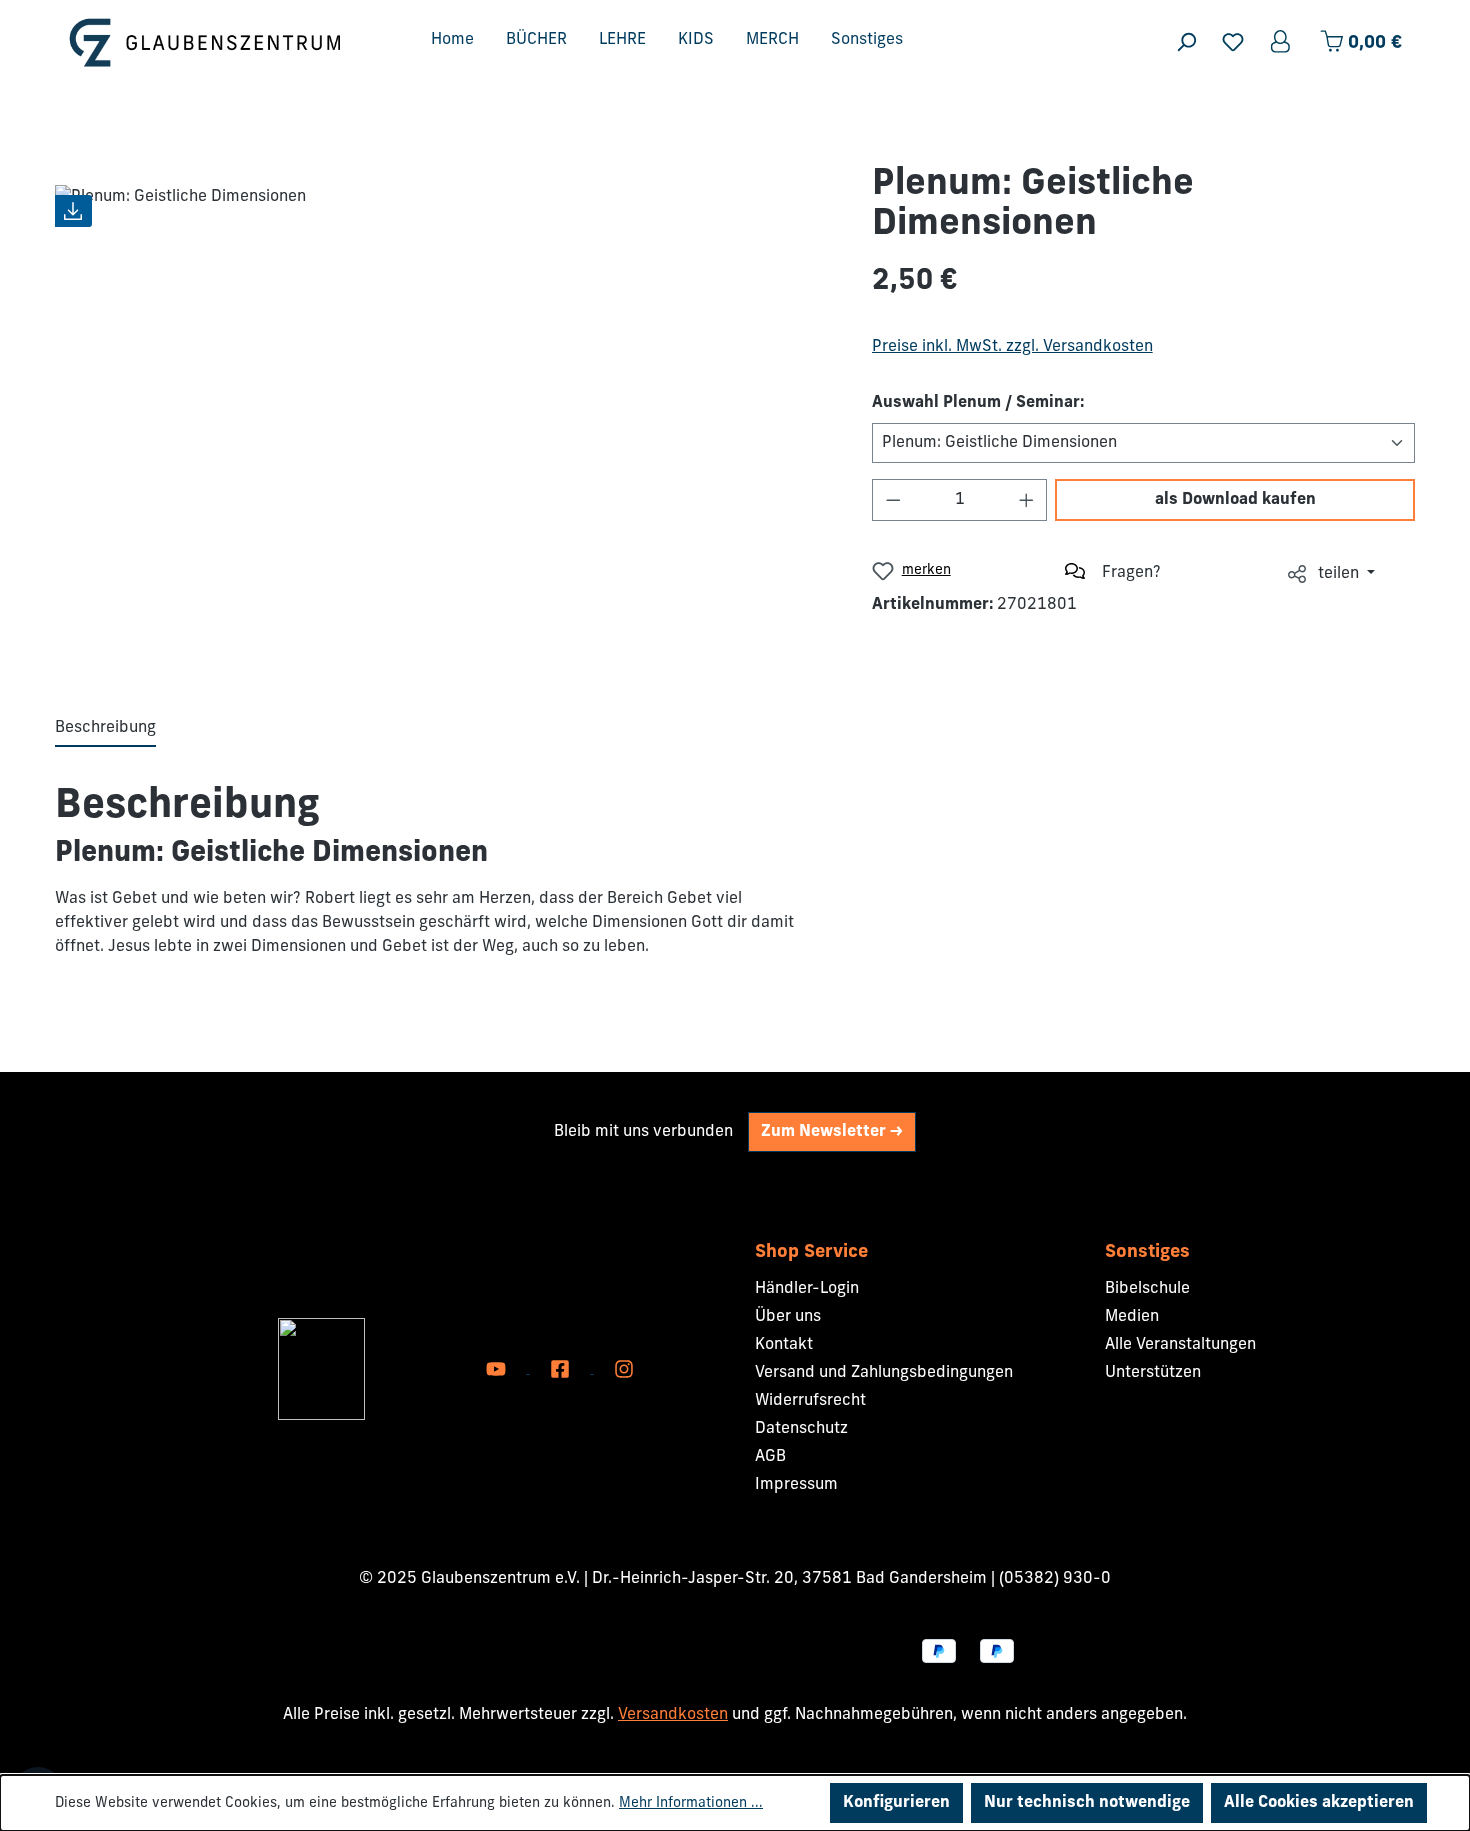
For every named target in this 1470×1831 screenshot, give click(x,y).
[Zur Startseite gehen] (205, 42)
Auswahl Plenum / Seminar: (978, 403)
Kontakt (784, 1345)
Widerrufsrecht (810, 1401)
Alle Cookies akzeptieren (1319, 1803)
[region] (443, 410)
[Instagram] (624, 1369)
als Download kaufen (1235, 500)
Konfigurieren (896, 1803)
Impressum (796, 1485)
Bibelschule (1147, 1289)
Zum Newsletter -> (832, 1132)
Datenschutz (801, 1429)
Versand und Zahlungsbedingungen (884, 1373)
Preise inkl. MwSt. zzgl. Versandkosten (1012, 347)
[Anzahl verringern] (893, 500)
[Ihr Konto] (1282, 42)
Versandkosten (673, 1715)
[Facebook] (562, 1369)
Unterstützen (1153, 1373)
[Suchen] (1186, 42)
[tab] (105, 729)
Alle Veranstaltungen (1180, 1345)
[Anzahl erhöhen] (1027, 500)
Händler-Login (807, 1289)
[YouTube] (498, 1369)
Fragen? (1131, 573)
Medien (1132, 1317)
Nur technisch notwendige (1087, 1803)
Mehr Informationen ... (691, 1803)
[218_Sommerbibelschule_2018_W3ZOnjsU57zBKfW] (443, 410)
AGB (770, 1457)
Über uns (788, 1317)
